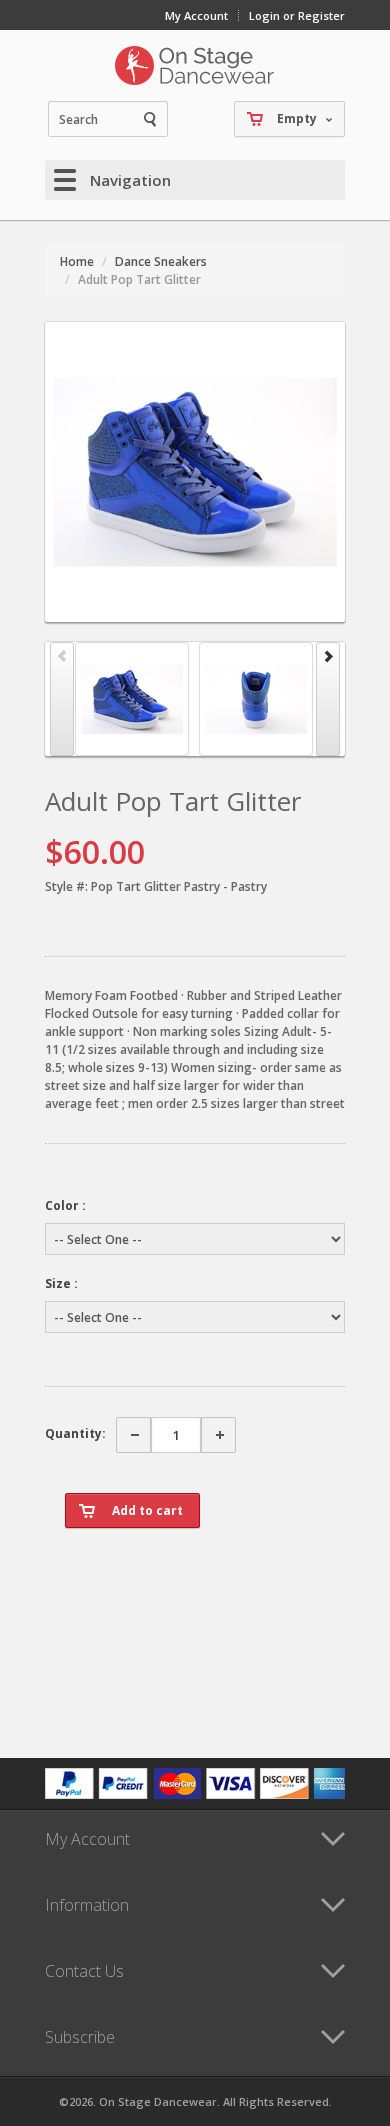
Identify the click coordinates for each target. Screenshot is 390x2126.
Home (77, 261)
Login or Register (297, 15)
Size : (61, 1283)
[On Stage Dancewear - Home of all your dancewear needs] (195, 65)
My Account (196, 15)
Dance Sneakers (161, 261)
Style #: (66, 886)
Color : (65, 1205)
